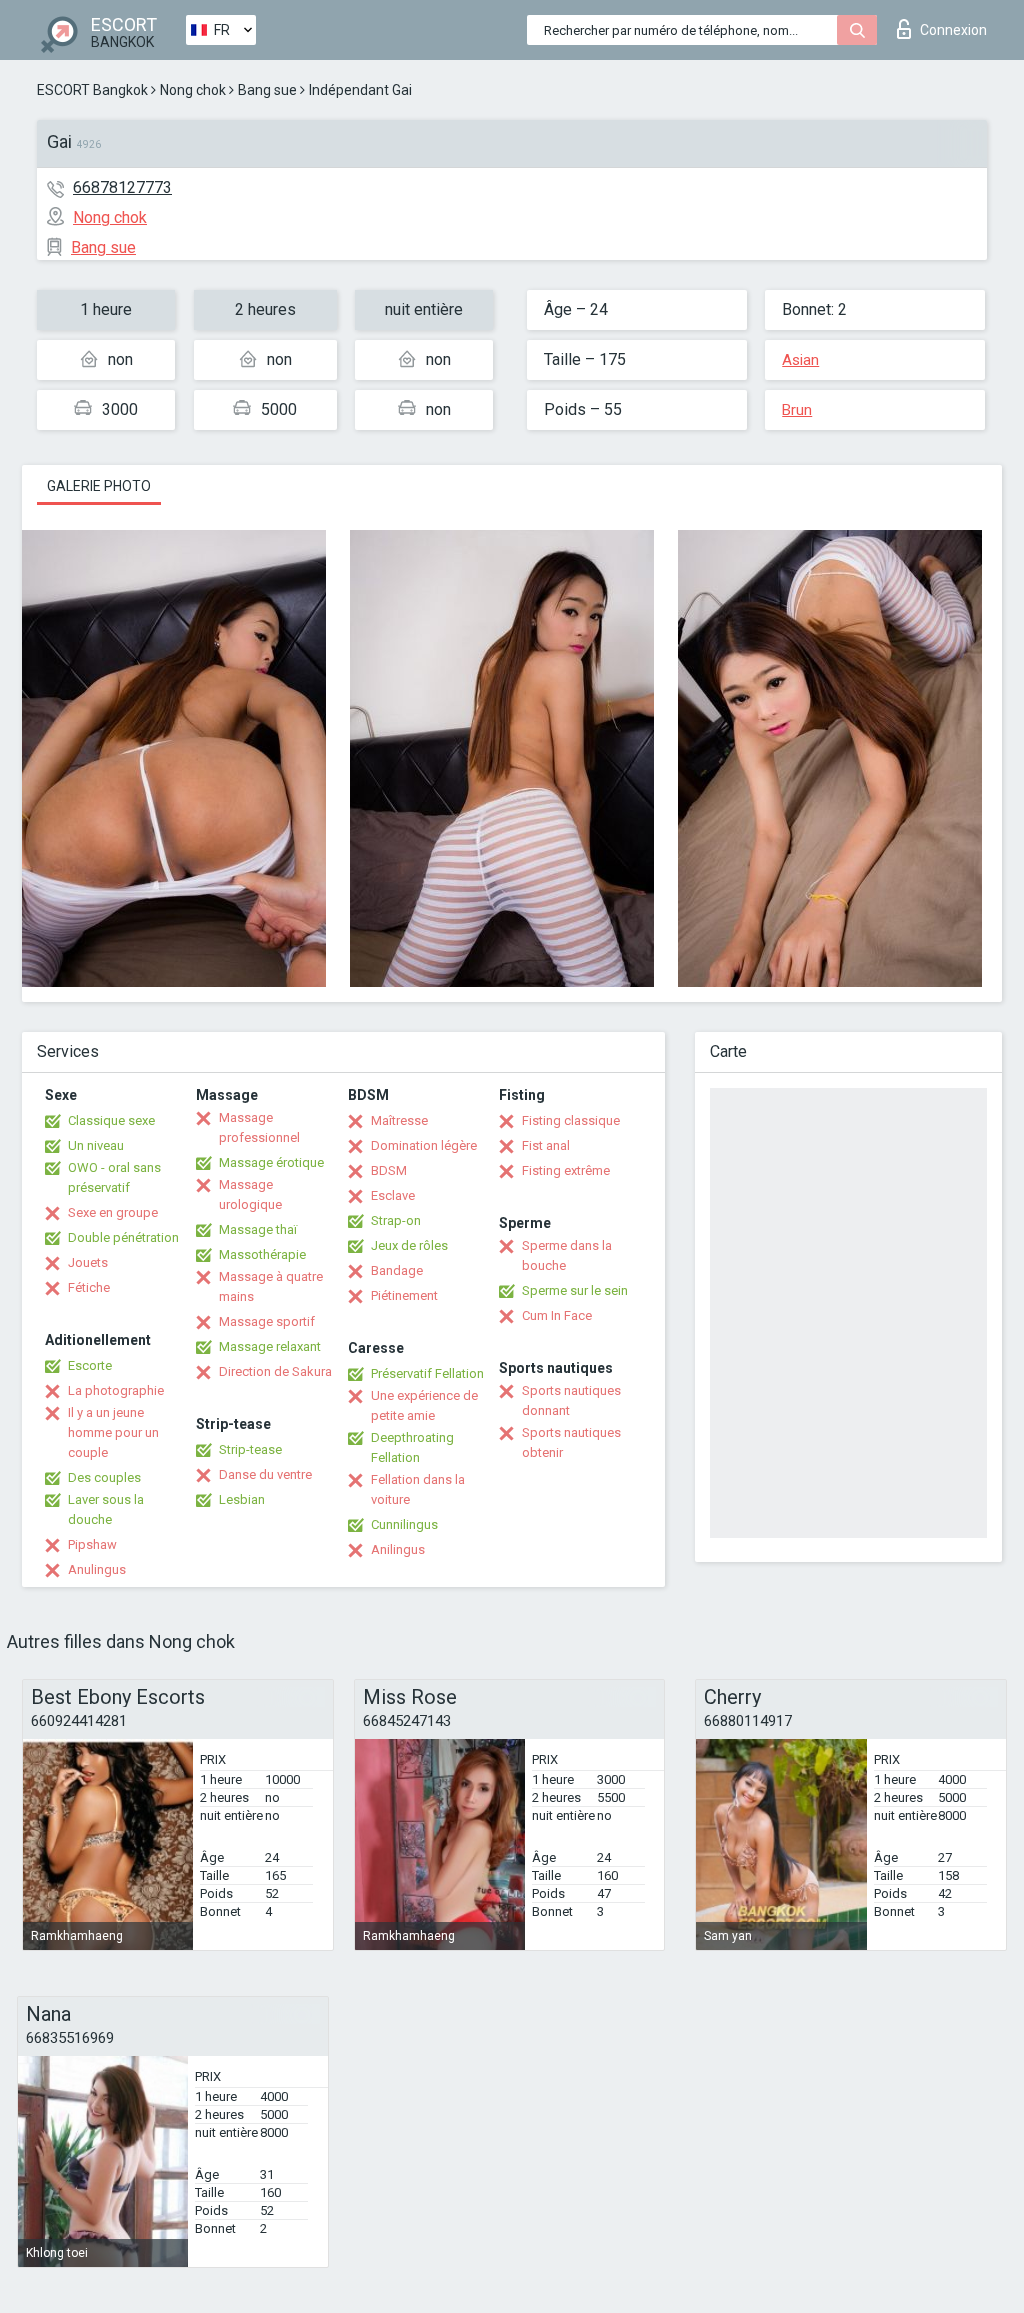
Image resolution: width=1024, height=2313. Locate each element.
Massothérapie (262, 1254)
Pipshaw (92, 1544)
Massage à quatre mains (271, 1286)
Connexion (953, 30)
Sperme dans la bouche (567, 1255)
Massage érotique (271, 1162)
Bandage (397, 1270)
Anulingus (97, 1569)
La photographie (116, 1390)
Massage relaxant (270, 1346)
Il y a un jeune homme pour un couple (113, 1432)
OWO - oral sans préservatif (114, 1177)
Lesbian (242, 1499)
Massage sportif (267, 1321)
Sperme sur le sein (575, 1290)
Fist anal (546, 1145)
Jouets (88, 1262)
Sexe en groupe (113, 1212)
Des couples (104, 1477)
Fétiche (89, 1287)
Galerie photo (99, 486)
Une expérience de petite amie (424, 1405)
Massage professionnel (259, 1127)
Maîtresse (399, 1120)
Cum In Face (557, 1315)
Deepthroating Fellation (412, 1447)
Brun (797, 410)
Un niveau (96, 1145)
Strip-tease (250, 1449)
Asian (800, 360)
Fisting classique (571, 1120)
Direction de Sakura (275, 1371)
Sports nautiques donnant (571, 1400)
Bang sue (267, 90)
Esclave (393, 1195)
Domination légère (424, 1145)
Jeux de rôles (409, 1245)
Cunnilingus (404, 1524)
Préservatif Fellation (427, 1373)
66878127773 (122, 187)
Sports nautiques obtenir (571, 1442)
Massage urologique (250, 1194)
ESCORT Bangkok (92, 90)
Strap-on (396, 1220)
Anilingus (398, 1549)
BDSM (389, 1170)
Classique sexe (111, 1120)
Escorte (90, 1365)
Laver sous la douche (106, 1509)
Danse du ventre (265, 1474)
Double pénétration (123, 1237)
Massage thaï (258, 1229)
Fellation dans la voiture (418, 1489)
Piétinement (404, 1295)
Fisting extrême (566, 1170)
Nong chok (193, 90)
